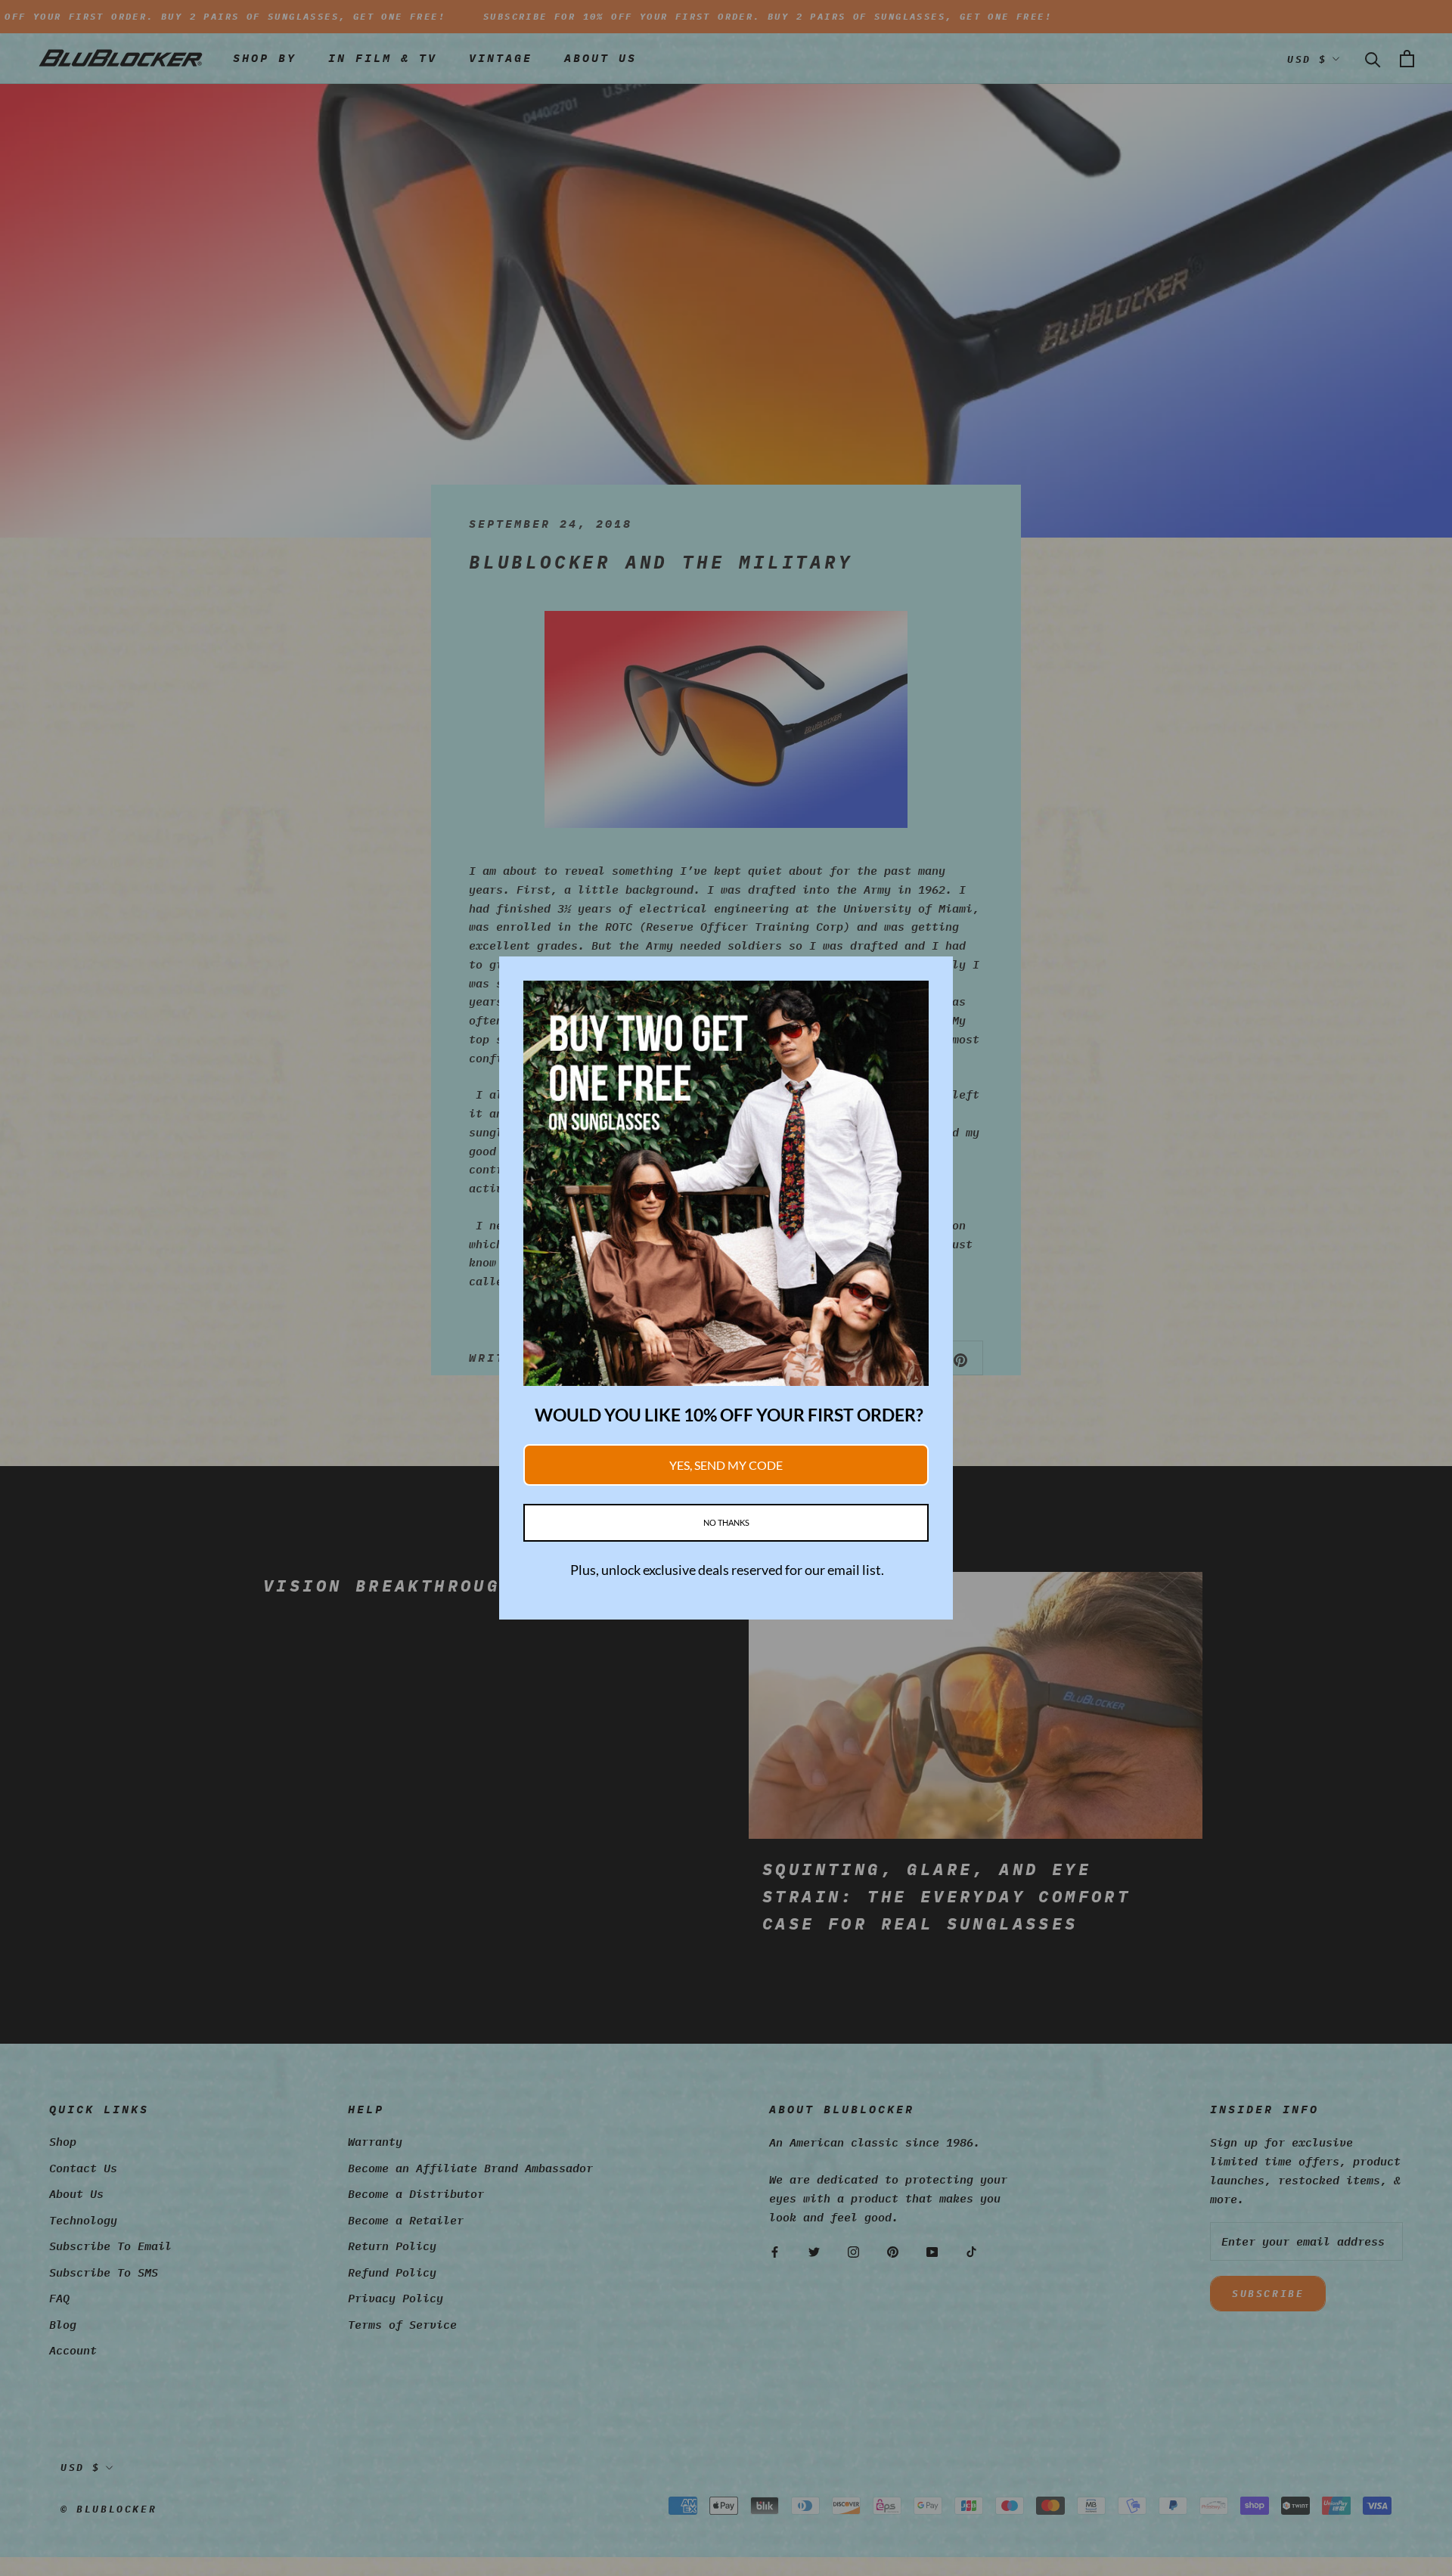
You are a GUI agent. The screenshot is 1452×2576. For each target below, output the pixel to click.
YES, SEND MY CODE (726, 1465)
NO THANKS (726, 1522)
